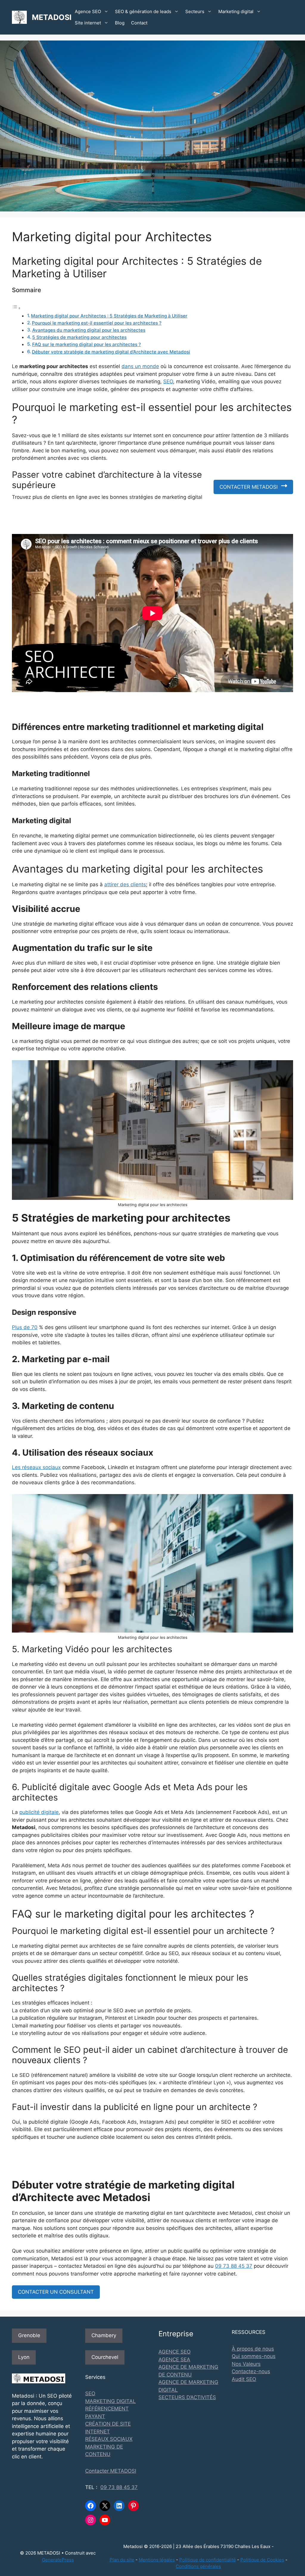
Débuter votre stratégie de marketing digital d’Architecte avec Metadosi (111, 352)
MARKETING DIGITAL (111, 2401)
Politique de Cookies (262, 2560)
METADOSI (52, 17)
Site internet (88, 23)
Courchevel (105, 2357)
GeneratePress (58, 2560)
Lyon (24, 2357)
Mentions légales (157, 2560)
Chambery (104, 2335)
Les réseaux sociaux (36, 1467)
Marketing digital (236, 11)
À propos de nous (253, 2349)
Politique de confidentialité (208, 2560)
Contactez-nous (251, 2371)
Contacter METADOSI (111, 2471)
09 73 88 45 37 (234, 2266)
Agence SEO (88, 11)
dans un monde (140, 366)
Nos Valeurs (246, 2364)
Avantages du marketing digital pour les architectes (89, 330)
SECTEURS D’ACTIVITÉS (187, 2397)
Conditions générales (198, 2566)
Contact (139, 23)
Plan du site (122, 2560)
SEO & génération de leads (143, 11)
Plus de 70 (25, 1327)
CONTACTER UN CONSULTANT (56, 2292)
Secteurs (195, 11)
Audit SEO (244, 2379)
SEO (168, 381)
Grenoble (29, 2335)
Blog (120, 23)
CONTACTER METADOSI (249, 487)
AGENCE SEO (175, 2352)
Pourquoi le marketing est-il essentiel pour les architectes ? (97, 323)
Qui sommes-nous (254, 2356)
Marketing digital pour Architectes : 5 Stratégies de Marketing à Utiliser (109, 316)
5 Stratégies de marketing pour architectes (79, 337)
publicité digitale (39, 1812)
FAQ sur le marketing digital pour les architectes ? (87, 344)
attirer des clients (125, 884)
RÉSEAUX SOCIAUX (109, 2439)
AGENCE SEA (174, 2359)
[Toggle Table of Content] (16, 308)
